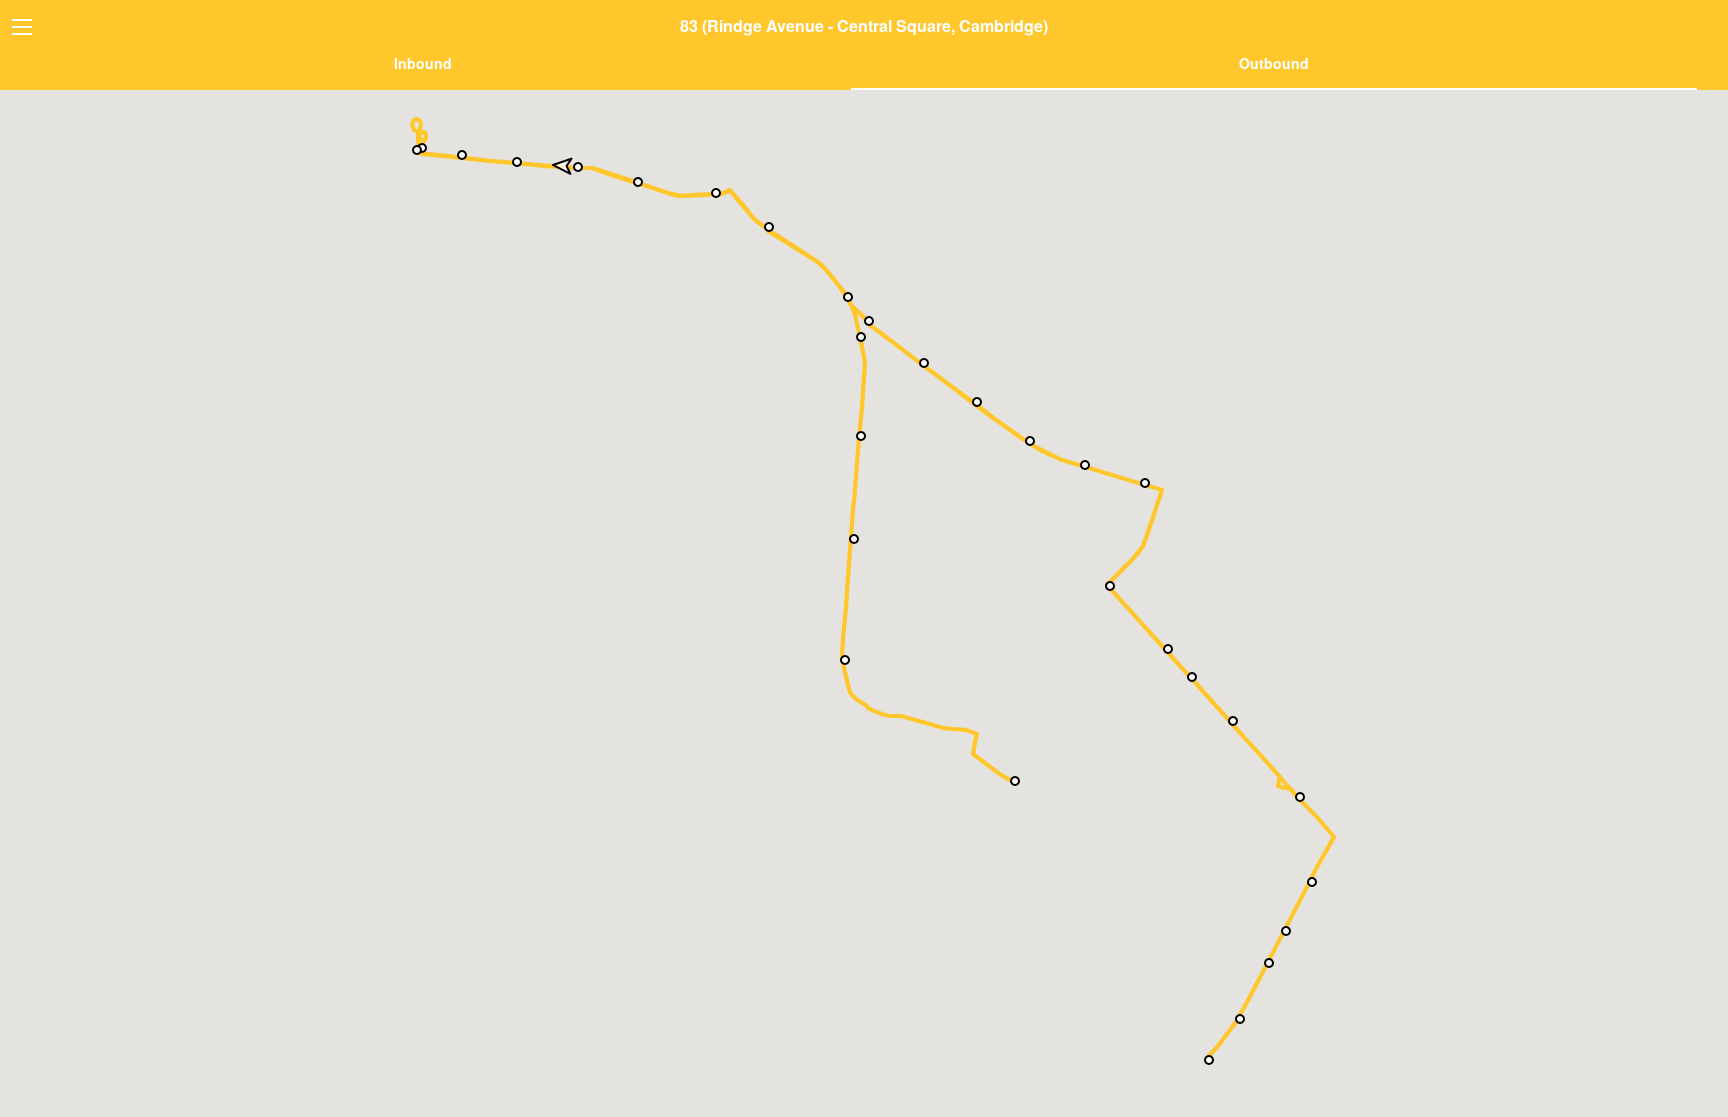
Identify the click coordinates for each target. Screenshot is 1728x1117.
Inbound (423, 63)
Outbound (1274, 63)
